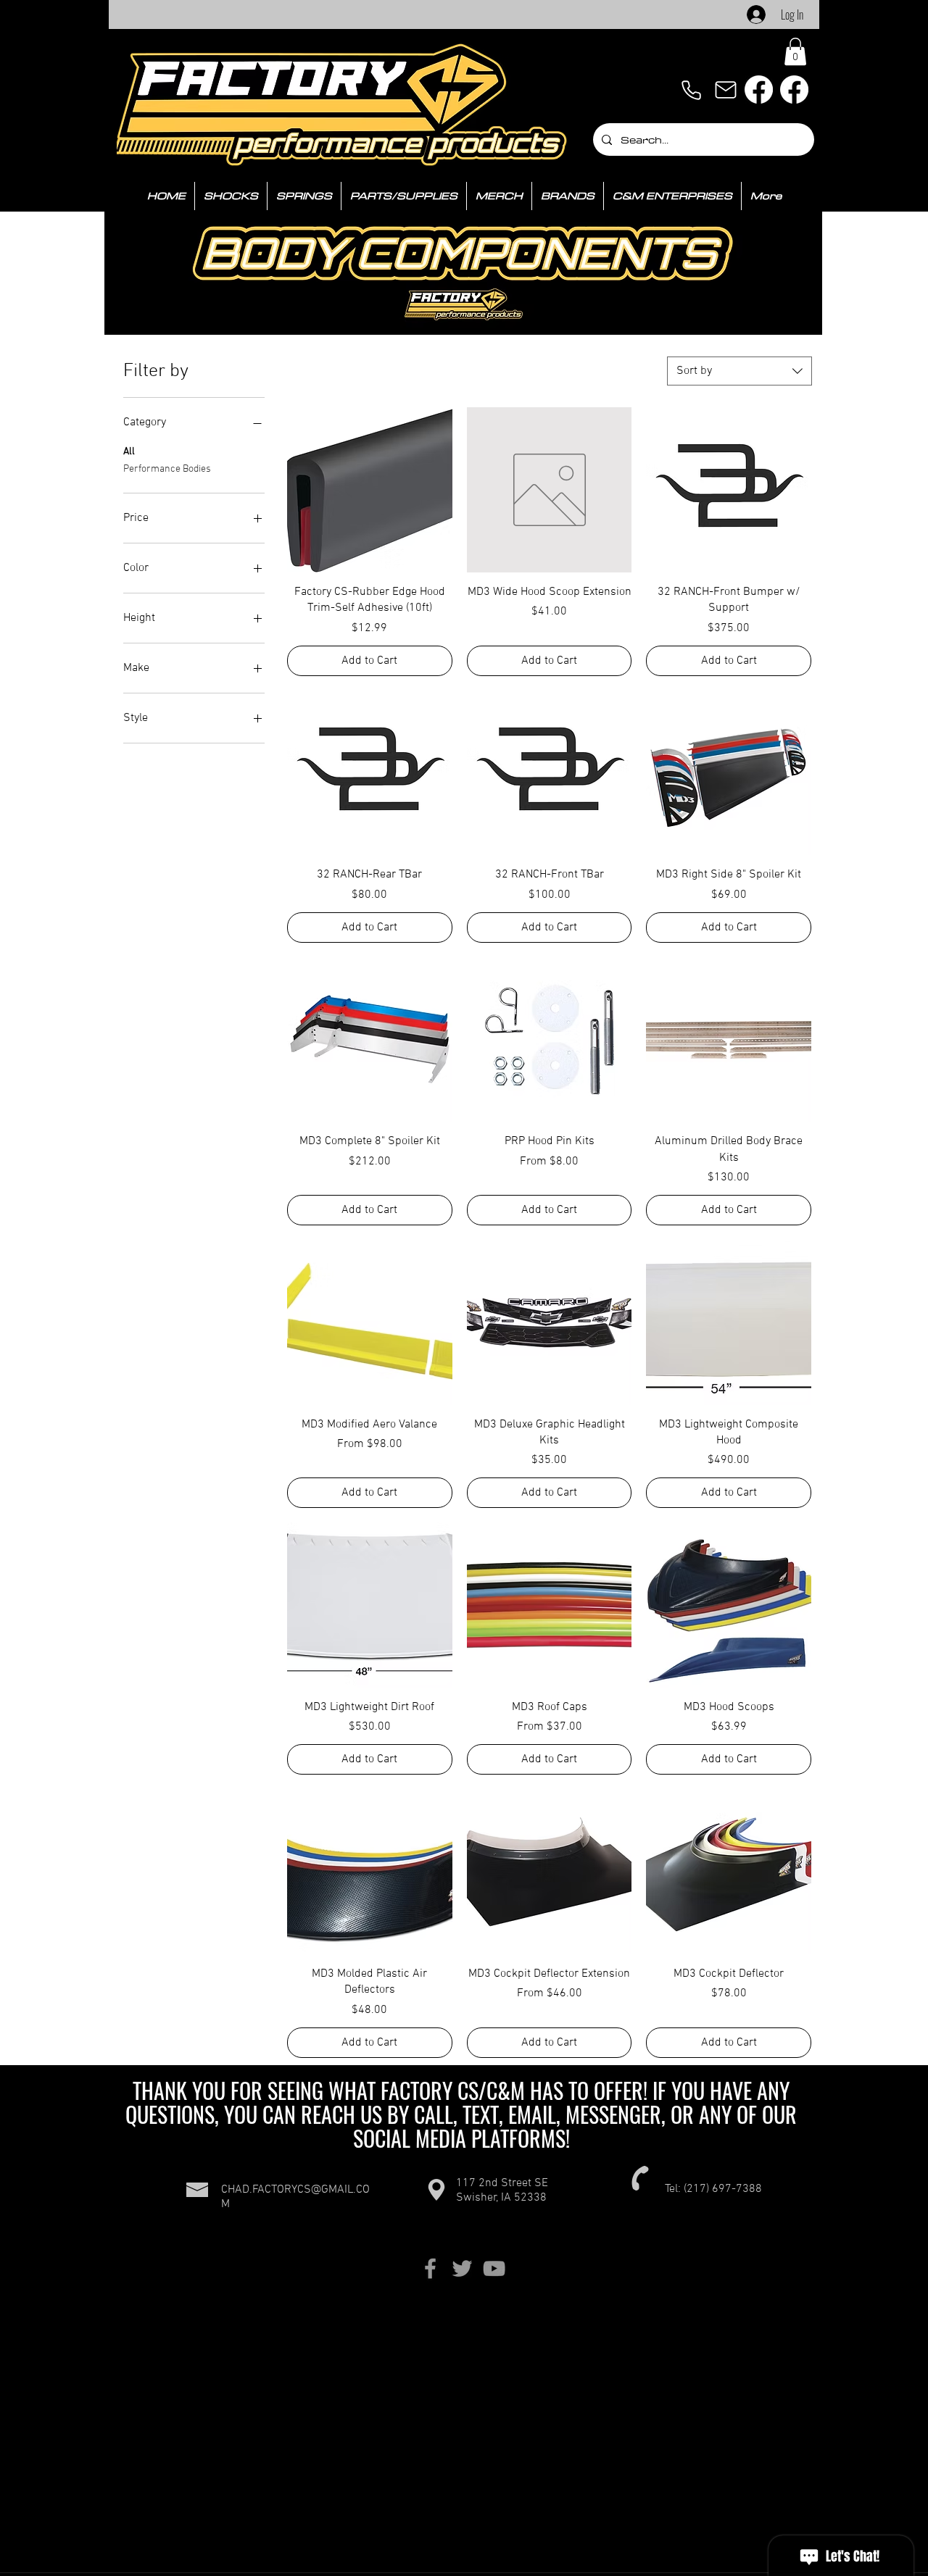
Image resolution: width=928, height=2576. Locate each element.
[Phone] (691, 90)
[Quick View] (370, 490)
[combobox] (739, 371)
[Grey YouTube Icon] (494, 2268)
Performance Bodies (167, 469)
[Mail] (726, 90)
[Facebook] (759, 89)
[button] (795, 51)
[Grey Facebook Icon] (430, 2268)
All (129, 452)
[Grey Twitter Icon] (462, 2268)
